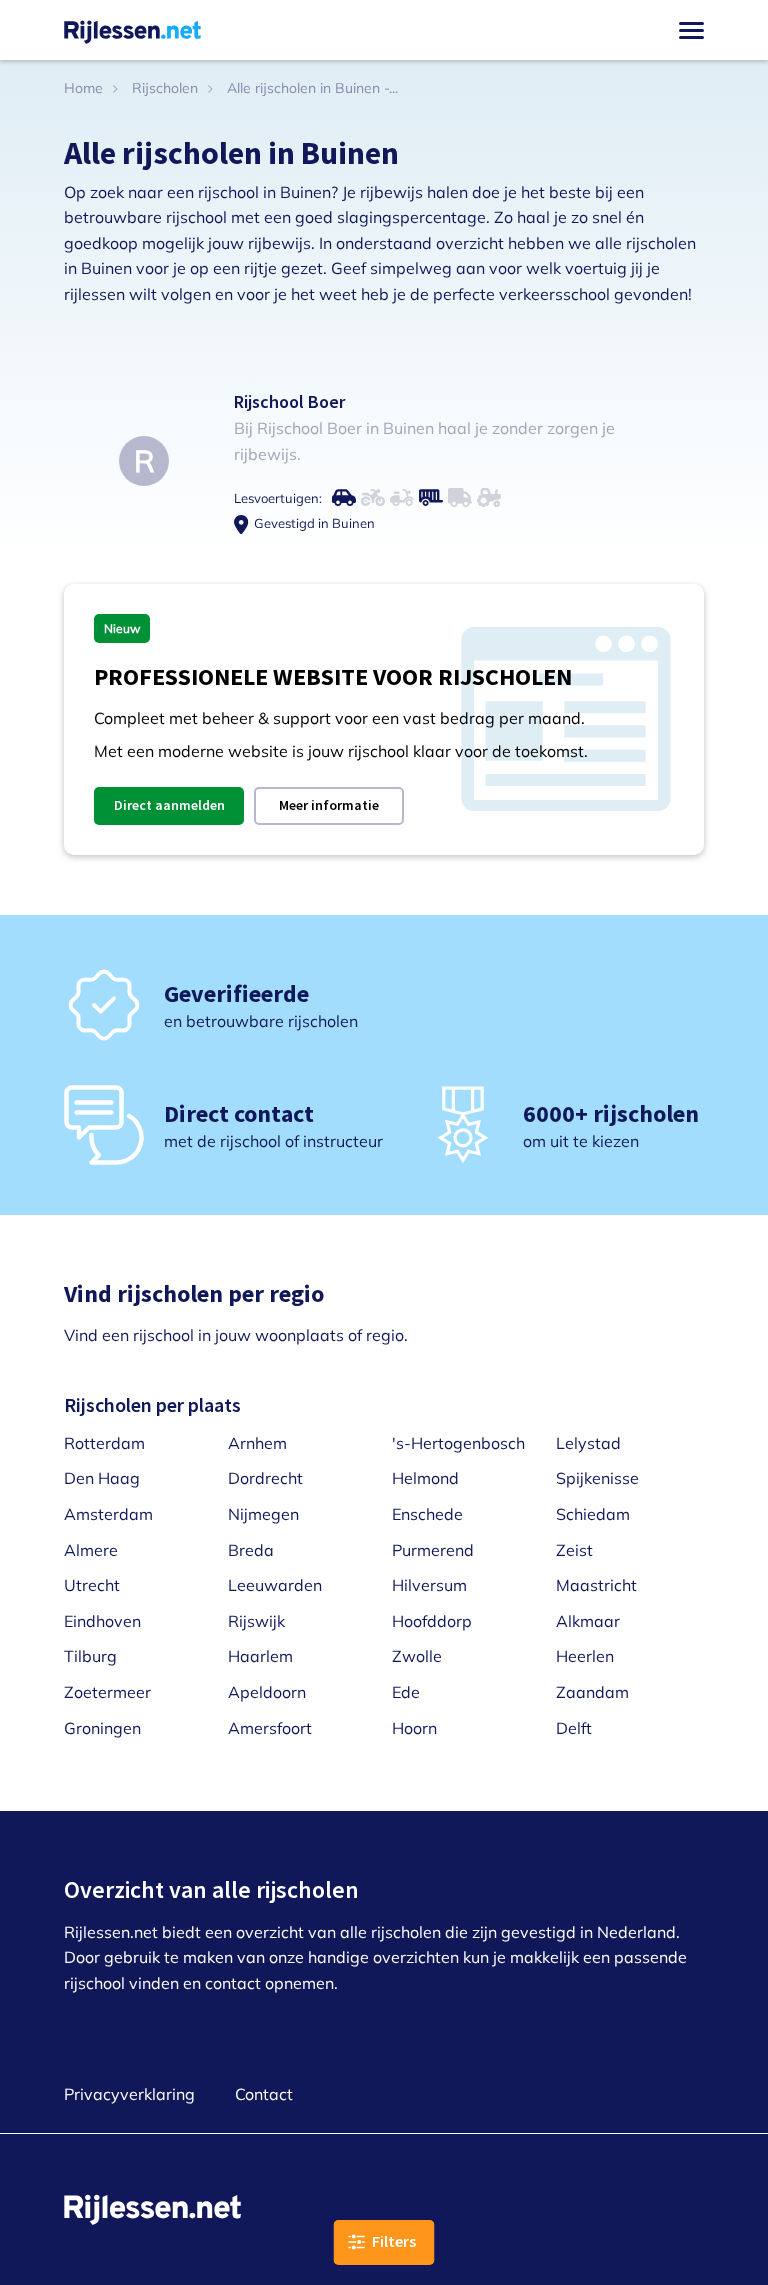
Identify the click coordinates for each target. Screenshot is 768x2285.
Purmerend (433, 1550)
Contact (264, 2094)
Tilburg (90, 1656)
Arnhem (257, 1443)
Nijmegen (263, 1514)
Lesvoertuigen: (278, 498)
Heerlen (585, 1656)
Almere (91, 1550)
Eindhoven (102, 1621)
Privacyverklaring (129, 2094)
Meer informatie (329, 805)
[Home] (132, 30)
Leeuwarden (275, 1585)
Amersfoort (270, 1728)
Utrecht (92, 1585)
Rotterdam (104, 1443)
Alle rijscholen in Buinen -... (312, 88)
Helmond (425, 1478)
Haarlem (260, 1656)
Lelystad (588, 1443)
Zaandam (592, 1692)
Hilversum (429, 1585)
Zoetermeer (107, 1692)
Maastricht (596, 1585)
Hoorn (414, 1728)
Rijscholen (165, 88)
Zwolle (417, 1656)
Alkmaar (588, 1621)
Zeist (574, 1550)
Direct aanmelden (169, 805)
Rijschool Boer (289, 401)
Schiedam (593, 1514)
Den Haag (102, 1478)
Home (83, 88)
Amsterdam (108, 1514)
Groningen (102, 1728)
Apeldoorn (267, 1692)
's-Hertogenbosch (458, 1443)
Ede (406, 1692)
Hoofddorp (432, 1621)
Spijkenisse (597, 1478)
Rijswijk (256, 1621)
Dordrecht (265, 1478)
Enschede (427, 1514)
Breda (251, 1550)
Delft (574, 1728)
